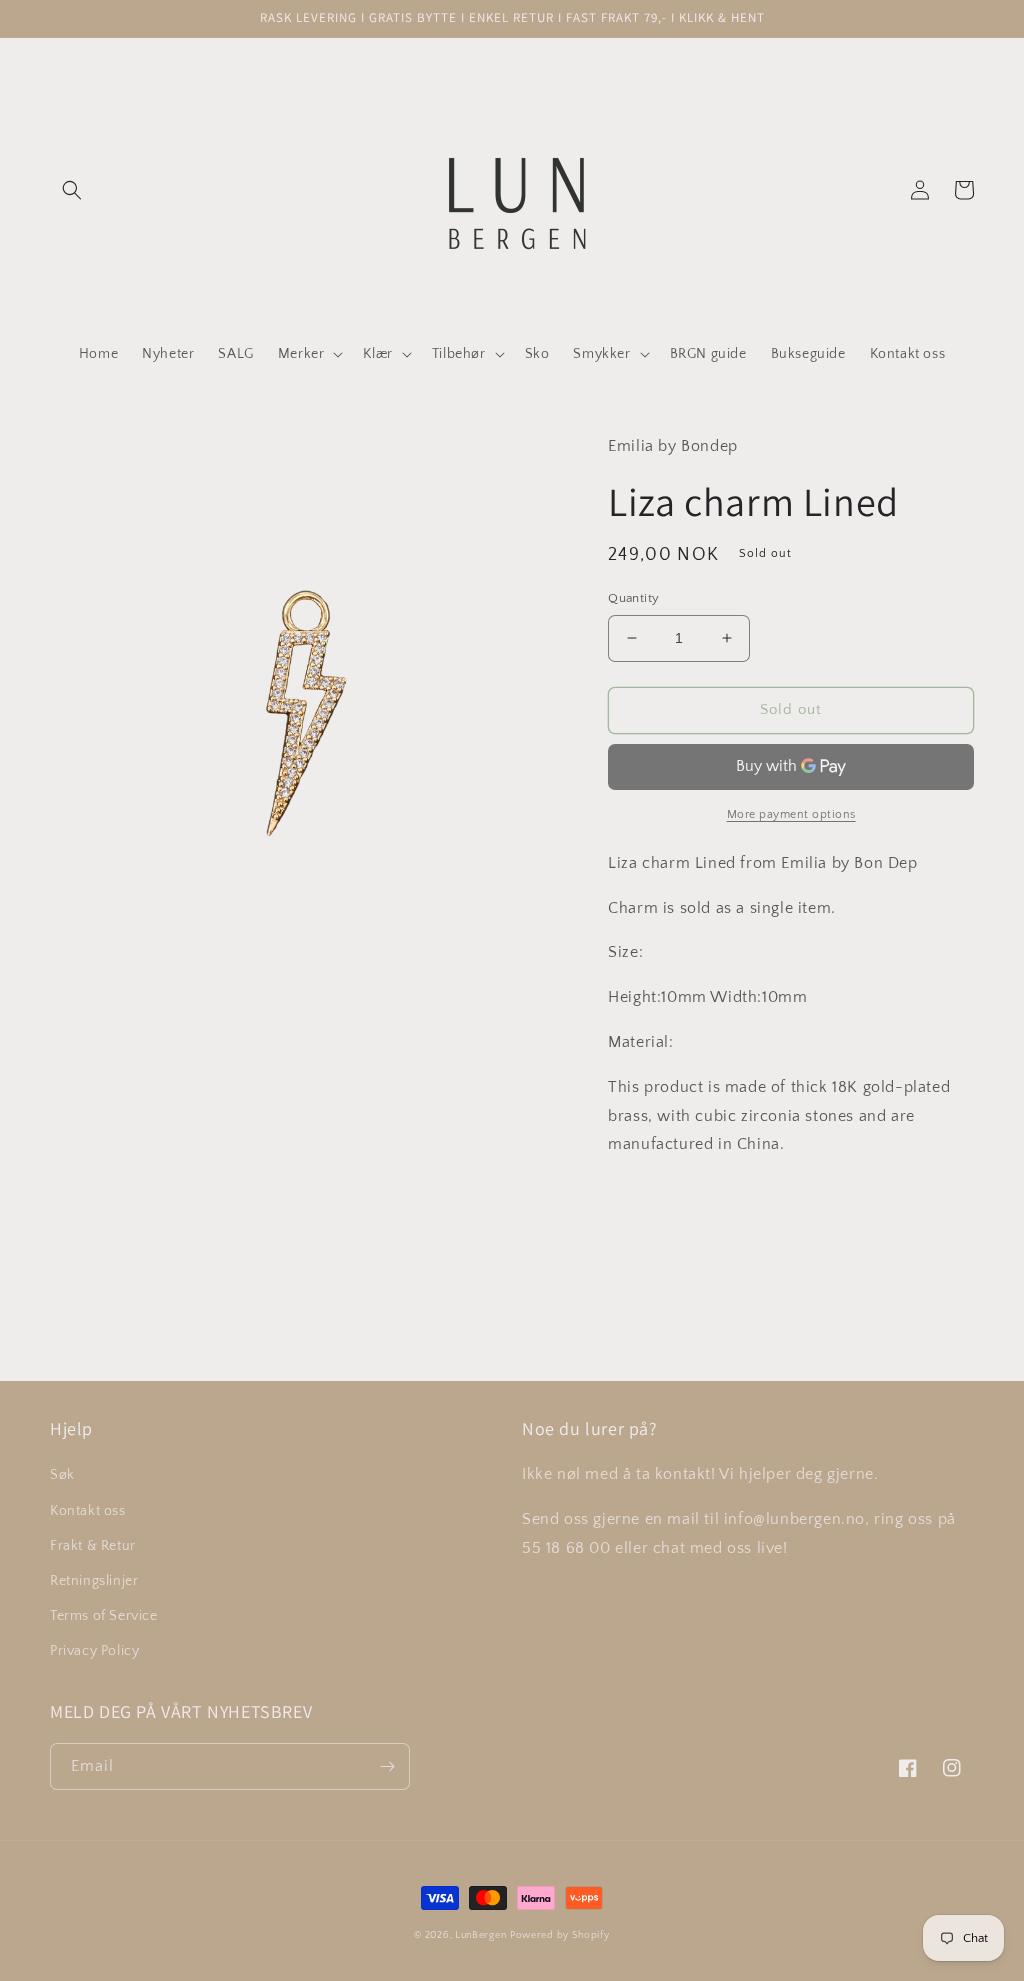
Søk (62, 1475)
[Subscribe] (387, 1766)
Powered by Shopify (560, 1935)
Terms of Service (104, 1616)
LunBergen (480, 1935)
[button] (72, 190)
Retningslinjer (94, 1581)
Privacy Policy (94, 1651)
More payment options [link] (791, 814)
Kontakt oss (88, 1511)
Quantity (633, 598)
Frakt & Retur (93, 1546)
